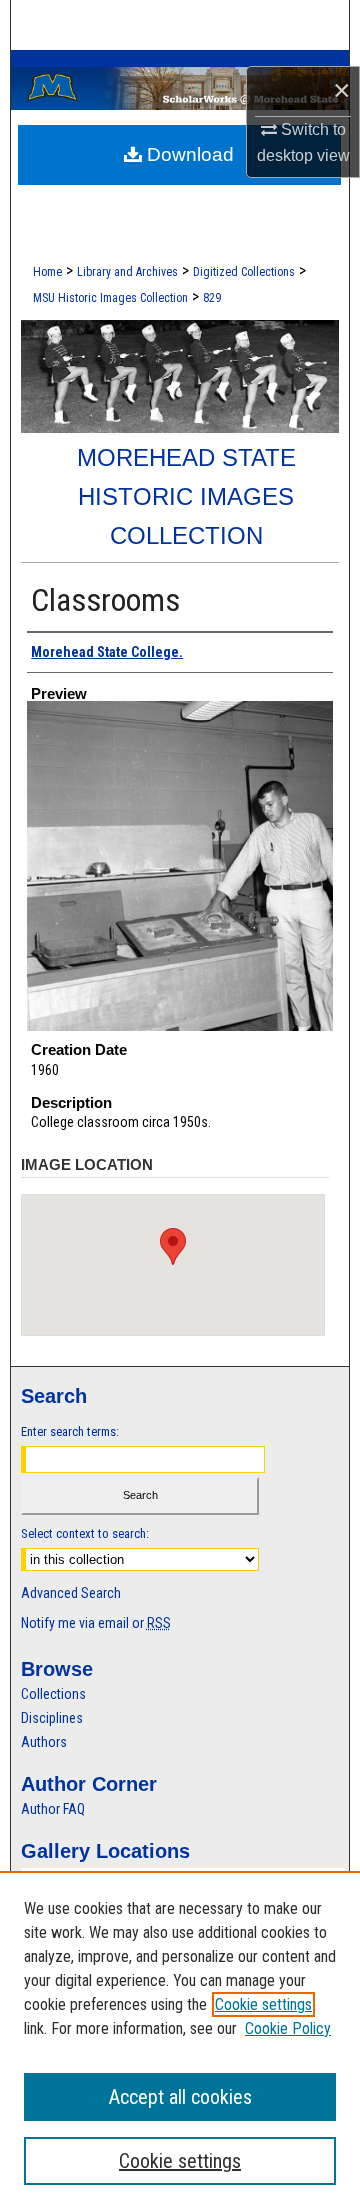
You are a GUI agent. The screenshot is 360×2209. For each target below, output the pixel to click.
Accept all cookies (180, 2097)
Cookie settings (263, 2004)
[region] (180, 2040)
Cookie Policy (288, 2028)
